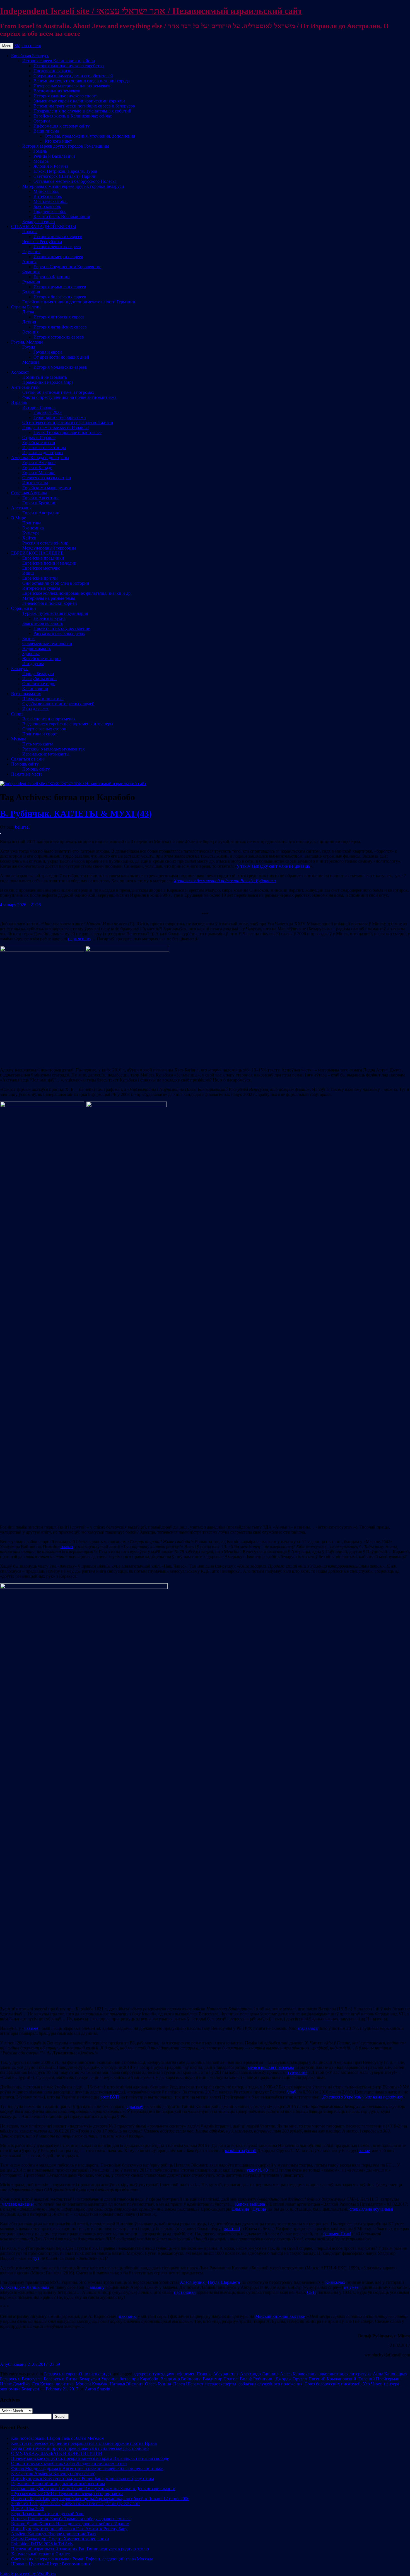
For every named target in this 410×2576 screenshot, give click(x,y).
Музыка (19, 739)
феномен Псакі (337, 2234)
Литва (28, 312)
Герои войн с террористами (60, 417)
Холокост (20, 372)
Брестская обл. (47, 206)
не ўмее (351, 2287)
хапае (365, 2151)
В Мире (19, 518)
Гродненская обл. (50, 211)
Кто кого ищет (58, 141)
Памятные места (27, 774)
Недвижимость (37, 648)
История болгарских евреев (60, 297)
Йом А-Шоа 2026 (28, 2509)
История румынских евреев (60, 287)
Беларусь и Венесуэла (21, 2379)
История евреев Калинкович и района (59, 61)
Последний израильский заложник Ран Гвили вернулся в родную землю (80, 2549)
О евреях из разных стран (47, 478)
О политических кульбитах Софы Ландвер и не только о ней (69, 2463)
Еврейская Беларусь (30, 56)
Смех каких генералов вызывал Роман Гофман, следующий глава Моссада (82, 2559)
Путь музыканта (38, 744)
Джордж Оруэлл (291, 2379)
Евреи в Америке (39, 463)
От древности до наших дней (61, 357)
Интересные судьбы (41, 588)
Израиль (19, 402)
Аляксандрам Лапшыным (24, 2287)
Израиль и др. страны (43, 453)
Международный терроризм (49, 548)
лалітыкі (232, 2229)
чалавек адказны (18, 2204)
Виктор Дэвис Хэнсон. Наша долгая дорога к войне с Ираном (70, 2524)
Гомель (40, 151)
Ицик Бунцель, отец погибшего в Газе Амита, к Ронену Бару (69, 2529)
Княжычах (335, 2282)
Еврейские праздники (43, 558)
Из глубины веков (39, 679)
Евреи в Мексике (39, 473)
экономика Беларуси (20, 2389)
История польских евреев (58, 237)
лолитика (65, 2384)
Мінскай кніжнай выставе (280, 2316)
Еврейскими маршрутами (47, 488)
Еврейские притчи (40, 578)
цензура (392, 2384)
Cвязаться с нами (27, 759)
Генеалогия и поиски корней (50, 603)
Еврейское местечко (41, 568)
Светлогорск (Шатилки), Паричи (65, 176)
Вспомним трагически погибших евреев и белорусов (84, 106)
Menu (7, 46)
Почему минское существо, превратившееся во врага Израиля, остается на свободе (90, 2458)
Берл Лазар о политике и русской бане (48, 2514)
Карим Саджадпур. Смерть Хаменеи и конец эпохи (60, 2539)
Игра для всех (36, 709)
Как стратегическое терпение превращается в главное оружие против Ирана (84, 2443)
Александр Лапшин (259, 2374)
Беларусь (20, 669)
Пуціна (259, 2209)
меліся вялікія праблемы (271, 2067)
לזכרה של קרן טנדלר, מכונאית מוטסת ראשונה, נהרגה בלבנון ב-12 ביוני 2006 (76, 2504)
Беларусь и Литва (61, 2379)
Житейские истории (42, 659)
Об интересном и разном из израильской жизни (68, 422)
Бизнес (29, 638)
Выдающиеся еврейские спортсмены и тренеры (68, 724)
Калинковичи (35, 689)
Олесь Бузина (158, 2384)
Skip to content (28, 46)
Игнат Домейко (15, 2384)
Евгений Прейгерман (379, 2379)
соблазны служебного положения (270, 2384)
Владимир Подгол (220, 2379)
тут (36, 2258)
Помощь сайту (25, 764)
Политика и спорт (40, 734)
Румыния (31, 282)
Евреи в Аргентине (41, 498)
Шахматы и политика (43, 699)
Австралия (21, 508)
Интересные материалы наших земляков (72, 86)
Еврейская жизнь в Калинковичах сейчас (73, 116)
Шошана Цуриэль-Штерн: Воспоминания (51, 2564)
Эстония (30, 332)
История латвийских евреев (60, 327)
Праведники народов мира (48, 382)
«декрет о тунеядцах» (154, 2374)
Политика (32, 523)
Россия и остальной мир (45, 543)
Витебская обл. (48, 196)
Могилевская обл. (50, 201)
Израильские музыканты (46, 754)
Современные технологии (47, 643)
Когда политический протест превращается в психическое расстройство (80, 2448)
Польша (30, 232)
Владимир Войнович (180, 2379)
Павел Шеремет (188, 2384)
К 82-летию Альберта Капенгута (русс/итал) (53, 2473)
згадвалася (308, 2028)
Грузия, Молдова (27, 342)
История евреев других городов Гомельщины (66, 146)
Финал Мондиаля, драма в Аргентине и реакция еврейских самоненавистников (87, 2468)
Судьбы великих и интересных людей (58, 704)
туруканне (297, 2072)
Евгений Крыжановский (333, 2379)
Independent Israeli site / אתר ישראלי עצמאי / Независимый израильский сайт (151, 11)
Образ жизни (24, 608)
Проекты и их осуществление (62, 628)
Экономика (33, 528)
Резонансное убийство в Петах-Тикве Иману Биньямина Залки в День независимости (93, 2489)
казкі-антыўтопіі (241, 2151)
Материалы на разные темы (49, 598)
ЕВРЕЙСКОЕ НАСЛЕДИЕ (37, 553)
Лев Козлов (43, 2384)
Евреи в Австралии (41, 513)
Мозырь (41, 161)
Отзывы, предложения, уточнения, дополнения (90, 136)
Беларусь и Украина (98, 2379)
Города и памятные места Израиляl (56, 427)
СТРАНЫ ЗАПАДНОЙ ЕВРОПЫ (44, 226)
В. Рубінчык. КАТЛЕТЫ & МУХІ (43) (76, 814)
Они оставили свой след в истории (56, 583)
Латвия (29, 322)
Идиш (28, 573)
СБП (312, 2292)
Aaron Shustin (97, 2389)
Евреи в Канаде (37, 468)
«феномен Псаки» (194, 2374)
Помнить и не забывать (45, 377)
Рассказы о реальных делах (59, 633)
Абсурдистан (225, 2374)
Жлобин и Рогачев (51, 166)
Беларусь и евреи (39, 221)
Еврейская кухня (50, 618)
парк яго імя (80, 939)
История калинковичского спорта (66, 96)
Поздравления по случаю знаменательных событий (82, 111)
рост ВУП (110, 2097)
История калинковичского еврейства (69, 66)
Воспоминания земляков (57, 91)
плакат (67, 1547)
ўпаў (292, 2092)
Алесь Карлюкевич (298, 2374)
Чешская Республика (42, 242)
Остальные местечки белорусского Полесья (75, 181)
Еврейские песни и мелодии (49, 563)
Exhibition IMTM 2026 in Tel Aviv (42, 2544)
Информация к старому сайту (62, 126)
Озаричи (42, 121)
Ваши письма (46, 131)
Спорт (17, 714)
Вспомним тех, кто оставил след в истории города (82, 81)
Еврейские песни (39, 442)
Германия (31, 252)
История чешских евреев (57, 247)
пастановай (185, 2292)
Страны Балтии (26, 307)
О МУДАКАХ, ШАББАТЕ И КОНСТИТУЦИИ (57, 2453)
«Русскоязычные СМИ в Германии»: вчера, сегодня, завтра (67, 2494)
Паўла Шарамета (224, 2282)
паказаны (128, 2316)
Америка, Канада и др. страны (40, 458)
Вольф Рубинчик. (257, 2379)
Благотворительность (43, 623)
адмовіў (97, 2287)
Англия (29, 262)
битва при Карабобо (139, 2379)
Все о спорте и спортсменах (49, 719)
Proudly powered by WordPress (28, 2573)
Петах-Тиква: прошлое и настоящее (67, 432)
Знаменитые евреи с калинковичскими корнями (79, 101)
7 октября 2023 (48, 412)
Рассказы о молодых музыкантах (54, 749)
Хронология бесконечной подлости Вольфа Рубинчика (225, 881)
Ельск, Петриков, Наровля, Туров (65, 171)
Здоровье (31, 653)
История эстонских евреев (59, 337)
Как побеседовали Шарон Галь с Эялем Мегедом (58, 2438)
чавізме (31, 2028)
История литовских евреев (59, 317)
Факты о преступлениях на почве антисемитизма (69, 397)
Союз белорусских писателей (333, 2384)
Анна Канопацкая (390, 2374)
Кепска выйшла (250, 2204)
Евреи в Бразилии (39, 503)
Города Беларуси (38, 674)
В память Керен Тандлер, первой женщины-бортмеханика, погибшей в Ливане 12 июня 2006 (100, 2499)
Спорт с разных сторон (44, 729)
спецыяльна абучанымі (371, 2209)
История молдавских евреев (60, 367)
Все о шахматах (26, 694)
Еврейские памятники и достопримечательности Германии (79, 302)
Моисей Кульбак (92, 2384)
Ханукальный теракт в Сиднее (40, 2554)
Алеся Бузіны (193, 2282)
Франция (31, 272)
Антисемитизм (25, 387)
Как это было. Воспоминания (62, 216)
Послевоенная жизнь (53, 71)
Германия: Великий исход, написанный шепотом (58, 2483)
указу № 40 (257, 2170)
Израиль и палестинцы (44, 448)
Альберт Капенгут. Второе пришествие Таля (54, 2534)
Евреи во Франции (52, 277)
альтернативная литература (345, 2374)
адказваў (135, 2106)
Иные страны (35, 483)
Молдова (31, 362)
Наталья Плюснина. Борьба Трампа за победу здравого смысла (71, 2519)
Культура (31, 533)
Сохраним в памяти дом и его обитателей (73, 76)
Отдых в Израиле (39, 437)
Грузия (29, 347)
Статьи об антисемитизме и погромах (58, 392)
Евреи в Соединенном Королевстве (67, 267)
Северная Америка (29, 493)
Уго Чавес (372, 2384)
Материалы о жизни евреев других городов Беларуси (73, 186)
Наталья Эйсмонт (126, 2384)
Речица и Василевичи (54, 156)
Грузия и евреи (48, 352)
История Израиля (39, 407)
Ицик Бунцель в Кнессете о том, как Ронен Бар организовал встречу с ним (83, 2478)
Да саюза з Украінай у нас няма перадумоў (363, 2097)
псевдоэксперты (221, 2384)
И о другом (33, 664)
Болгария (31, 292)
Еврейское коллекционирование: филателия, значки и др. (77, 593)
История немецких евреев (58, 257)
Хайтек (29, 538)
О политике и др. (39, 684)
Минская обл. (46, 191)
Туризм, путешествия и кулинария (55, 613)
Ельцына (241, 2209)
